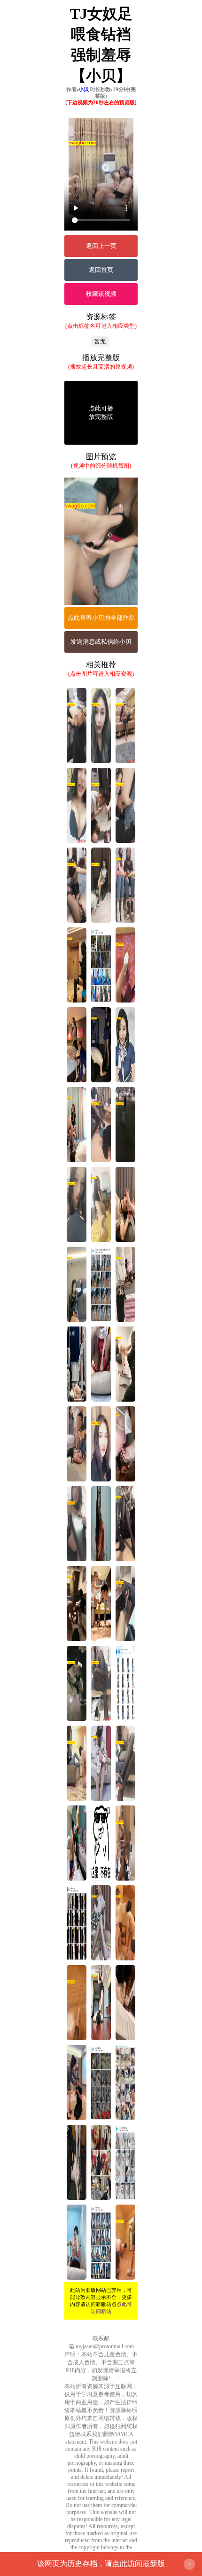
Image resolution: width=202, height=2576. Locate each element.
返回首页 (101, 270)
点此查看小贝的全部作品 (101, 618)
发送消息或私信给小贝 (101, 642)
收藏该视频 (101, 294)
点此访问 (127, 2564)
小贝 (84, 89)
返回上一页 (101, 246)
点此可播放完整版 (101, 413)
